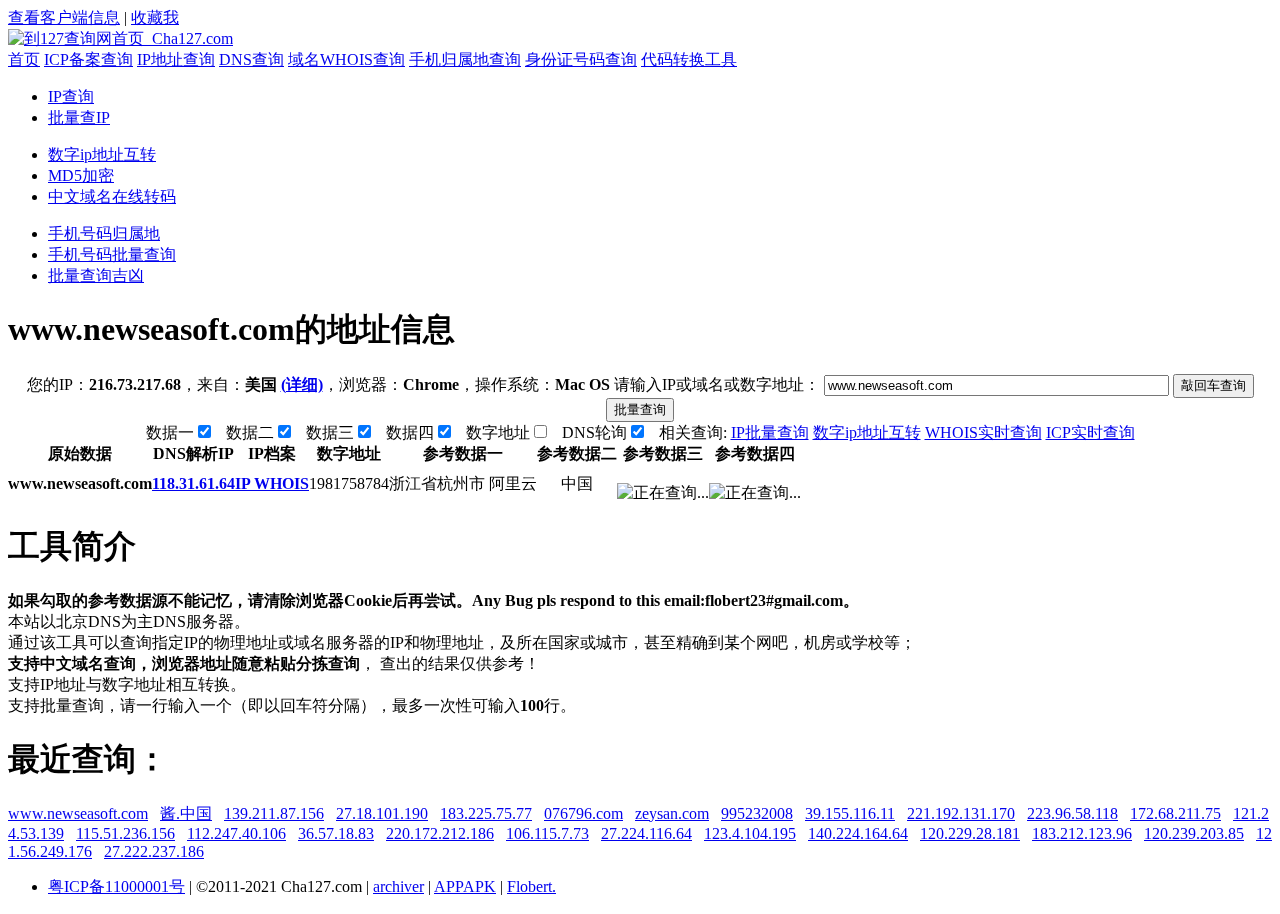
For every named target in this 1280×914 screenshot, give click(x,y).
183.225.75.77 (486, 813)
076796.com (583, 813)
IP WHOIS (272, 483)
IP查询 (71, 96)
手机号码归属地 (104, 233)
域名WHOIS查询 (346, 59)
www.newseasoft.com (78, 813)
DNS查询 (251, 59)
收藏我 (155, 17)
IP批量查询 (770, 432)
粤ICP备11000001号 (116, 886)
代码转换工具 (689, 59)
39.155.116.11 (850, 813)
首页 (24, 59)
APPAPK (465, 886)
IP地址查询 (176, 59)
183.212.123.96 (1082, 833)
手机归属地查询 (465, 59)
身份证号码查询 (581, 59)
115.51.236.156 (125, 833)
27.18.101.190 (382, 813)
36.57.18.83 (336, 833)
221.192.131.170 (961, 813)
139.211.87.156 (274, 813)
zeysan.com (672, 813)
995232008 (757, 813)
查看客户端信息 (64, 17)
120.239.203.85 (1194, 833)
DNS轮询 (594, 432)
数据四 (410, 432)
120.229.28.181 (970, 833)
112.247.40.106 (236, 833)
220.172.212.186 (440, 833)
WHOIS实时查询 (983, 432)
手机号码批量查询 (112, 254)
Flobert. (531, 886)
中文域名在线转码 (112, 196)
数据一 (170, 432)
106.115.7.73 (547, 833)
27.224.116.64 (646, 833)
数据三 (330, 432)
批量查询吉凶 (96, 275)
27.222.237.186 (154, 851)
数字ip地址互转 (102, 154)
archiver (398, 886)
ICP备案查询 (88, 59)
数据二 (250, 432)
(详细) (302, 384)
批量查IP (79, 117)
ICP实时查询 (1090, 432)
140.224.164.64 (858, 833)
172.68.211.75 (1175, 813)
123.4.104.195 (750, 833)
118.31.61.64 (193, 483)
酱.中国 (186, 813)
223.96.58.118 (1072, 813)
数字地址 (498, 432)
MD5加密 (81, 175)
